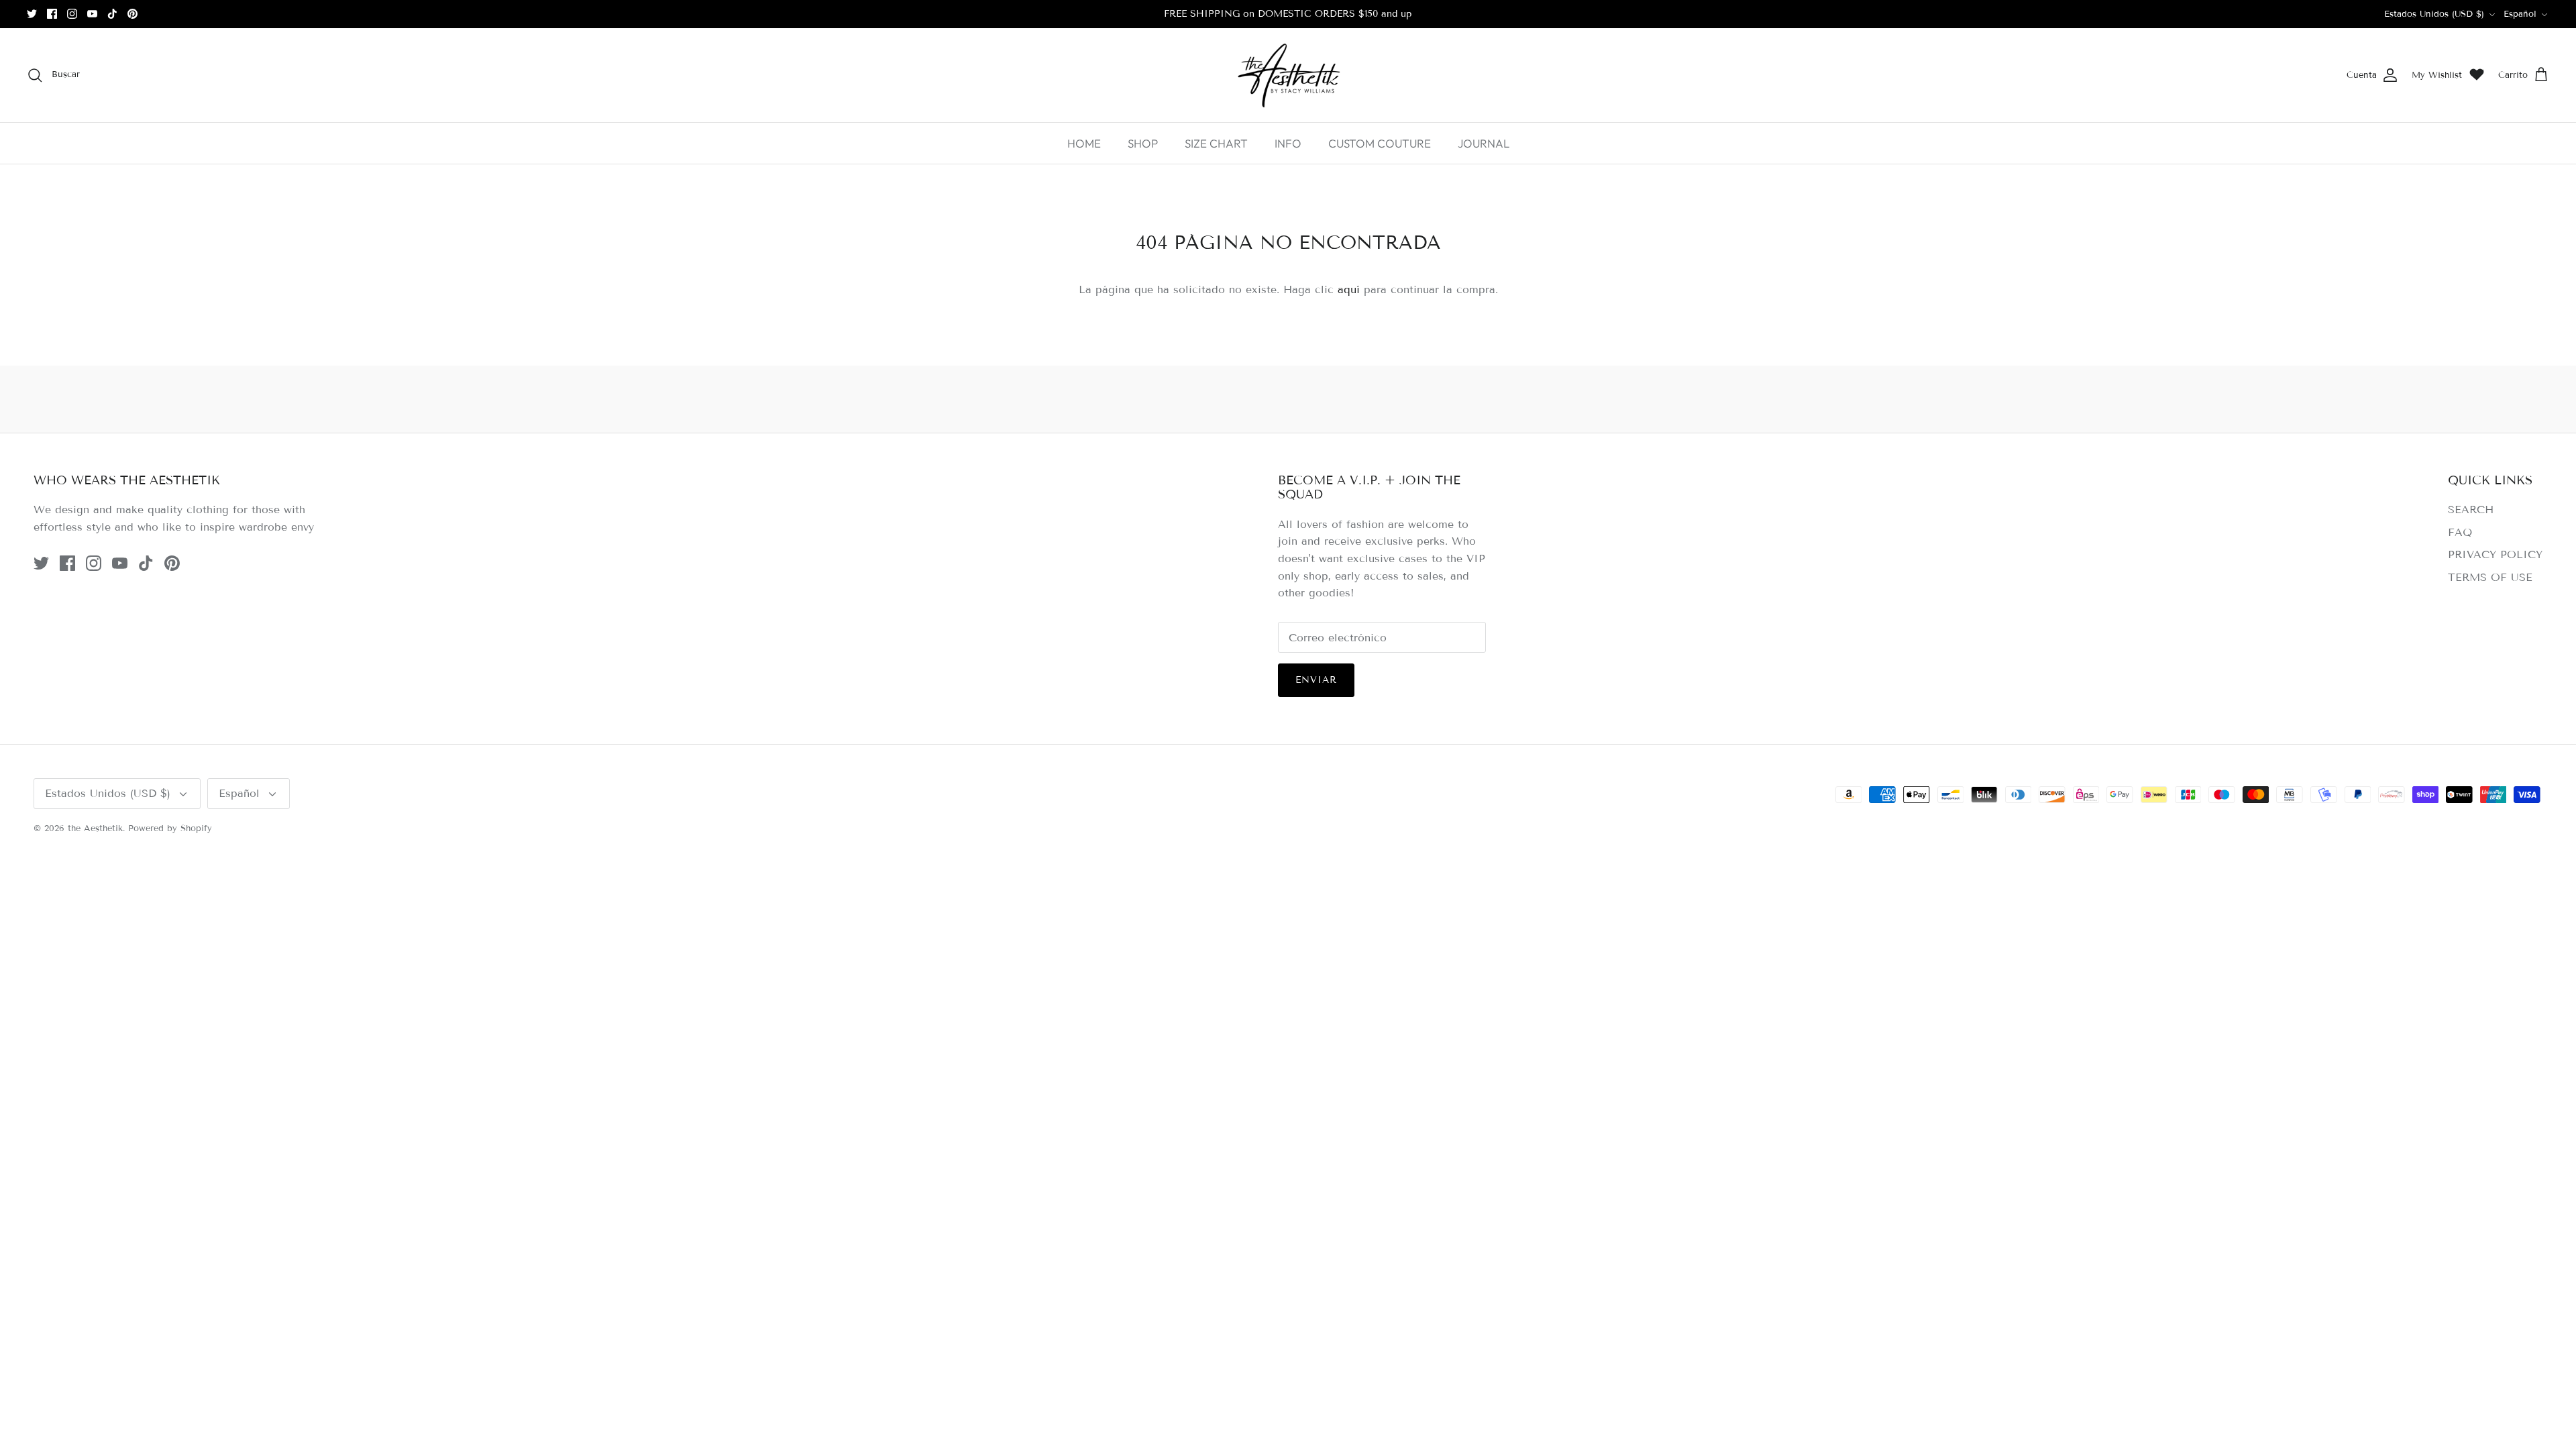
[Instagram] (72, 14)
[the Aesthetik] (1288, 75)
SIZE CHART (1216, 143)
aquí (1349, 289)
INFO (1288, 143)
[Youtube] (92, 14)
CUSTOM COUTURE (1380, 143)
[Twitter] (32, 14)
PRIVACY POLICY (2495, 554)
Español (2520, 14)
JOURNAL (1484, 143)
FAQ (2460, 532)
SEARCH (2471, 509)
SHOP (1143, 143)
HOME (1084, 143)
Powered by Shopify (170, 828)
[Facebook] (52, 14)
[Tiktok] (112, 14)
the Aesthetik (95, 828)
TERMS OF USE (2490, 577)
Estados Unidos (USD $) (2434, 14)
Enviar (1317, 680)
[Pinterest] (132, 14)
